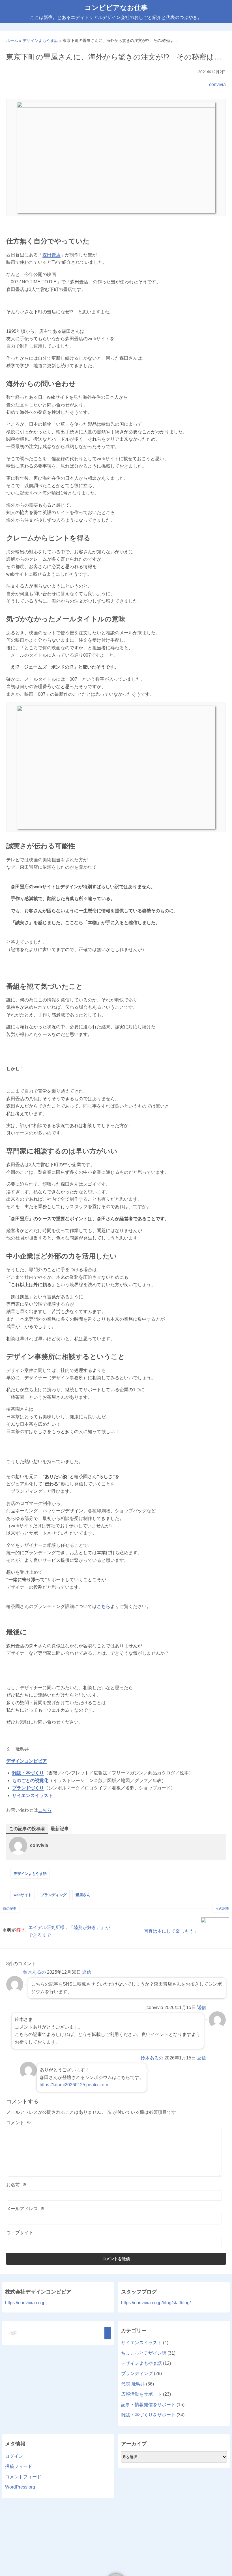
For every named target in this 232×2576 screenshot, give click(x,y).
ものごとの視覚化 (30, 1780)
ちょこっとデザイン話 (144, 2353)
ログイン (14, 2456)
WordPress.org (20, 2487)
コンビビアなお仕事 (116, 8)
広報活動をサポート (141, 2394)
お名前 (16, 2185)
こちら (45, 1810)
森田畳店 (51, 255)
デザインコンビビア (27, 1761)
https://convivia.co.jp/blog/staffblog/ (156, 2303)
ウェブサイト (20, 2233)
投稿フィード (19, 2466)
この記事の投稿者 (27, 1829)
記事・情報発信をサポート (148, 2405)
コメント (19, 2123)
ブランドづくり (28, 1788)
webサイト (23, 1895)
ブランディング (54, 1895)
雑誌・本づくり (28, 1773)
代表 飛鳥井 (133, 2384)
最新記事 (60, 1829)
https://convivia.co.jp (25, 2303)
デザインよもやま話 (30, 1874)
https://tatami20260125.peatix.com (74, 2085)
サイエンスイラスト (33, 1796)
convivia (217, 84)
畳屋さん (83, 1895)
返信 (87, 1972)
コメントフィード (23, 2477)
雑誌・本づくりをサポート (148, 2415)
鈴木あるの (35, 1972)
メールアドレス (25, 2209)
